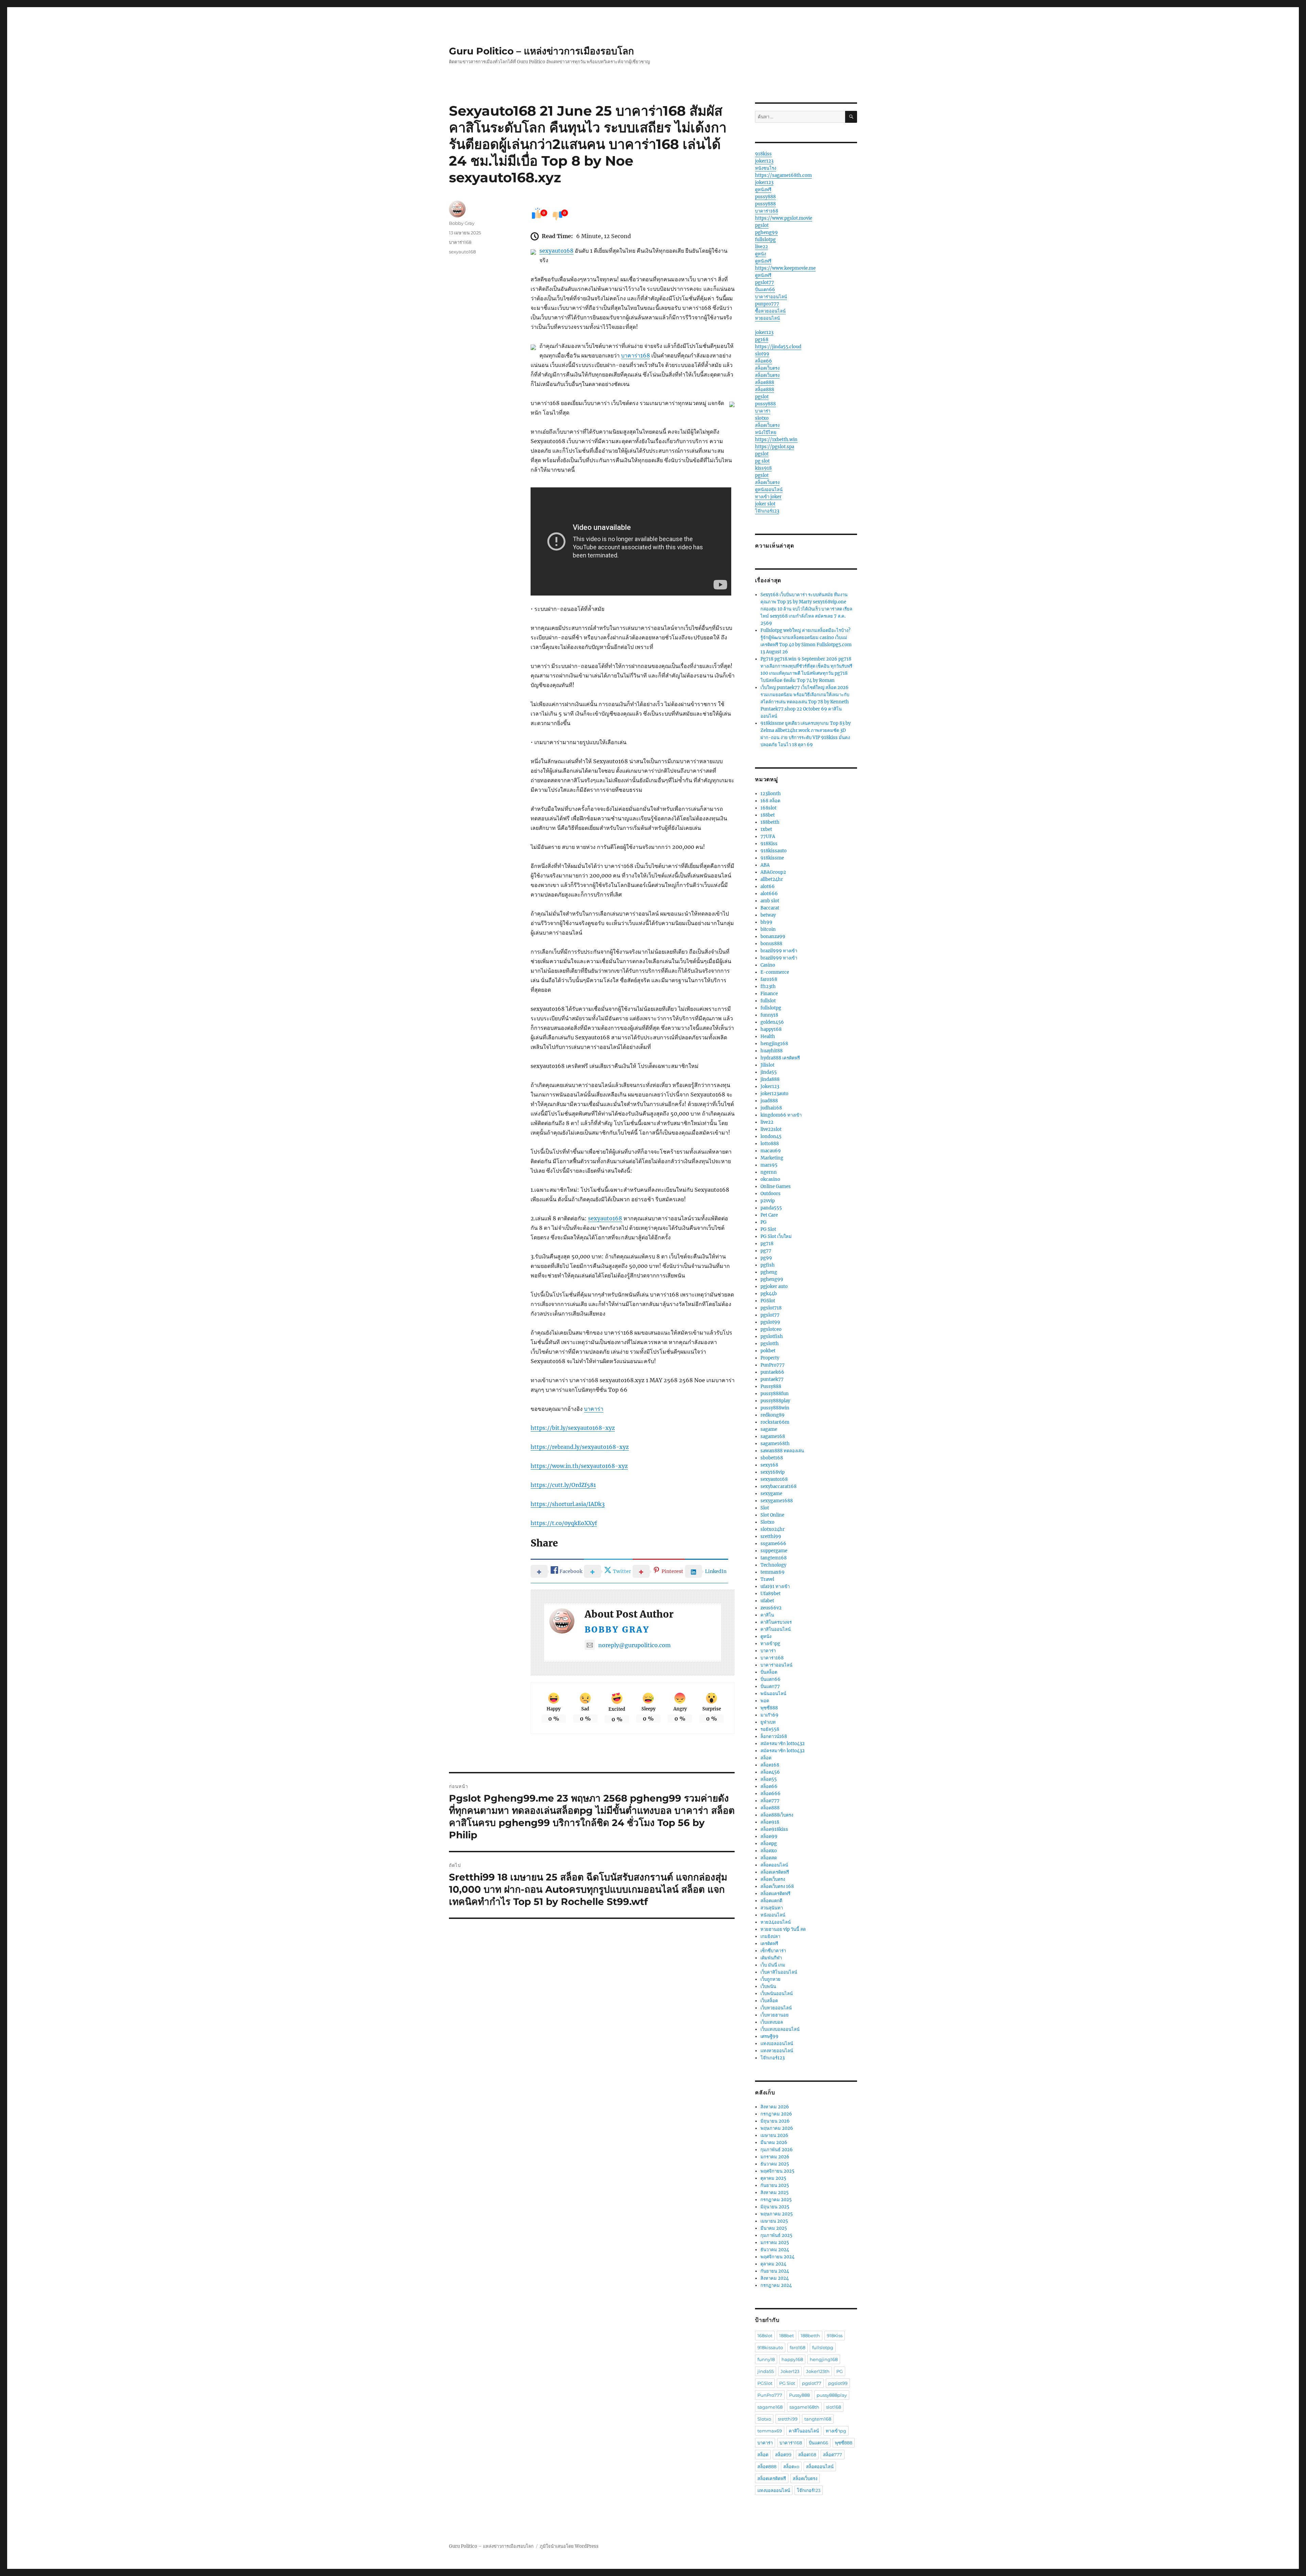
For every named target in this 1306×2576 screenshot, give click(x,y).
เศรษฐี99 (769, 2036)
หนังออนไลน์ (773, 1915)
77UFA (768, 837)
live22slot (771, 1129)
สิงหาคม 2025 (775, 2193)
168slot (768, 808)
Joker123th (818, 2371)
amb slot (770, 901)
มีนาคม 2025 (774, 2228)
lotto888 (770, 1144)
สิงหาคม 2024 (775, 2278)
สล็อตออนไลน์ (774, 1865)
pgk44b (769, 1294)
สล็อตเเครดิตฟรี (775, 1894)
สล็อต (766, 1758)
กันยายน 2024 (775, 2271)
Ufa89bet (771, 1594)
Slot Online (772, 1515)
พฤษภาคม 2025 (777, 2214)
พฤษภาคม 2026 (777, 2128)
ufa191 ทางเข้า (775, 1586)
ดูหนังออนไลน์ (769, 490)
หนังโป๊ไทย (766, 432)
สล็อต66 (764, 361)
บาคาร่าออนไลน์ (771, 297)
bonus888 (771, 944)
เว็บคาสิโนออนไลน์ (779, 1972)
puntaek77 (772, 1379)
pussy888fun (775, 1394)
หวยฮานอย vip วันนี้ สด (783, 1929)
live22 (761, 247)
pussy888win (775, 1408)
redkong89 (773, 1415)
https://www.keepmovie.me (785, 268)
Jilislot (767, 1065)
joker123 (764, 161)
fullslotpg (765, 240)
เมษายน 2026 (774, 2135)
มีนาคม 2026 (774, 2143)
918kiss (763, 154)
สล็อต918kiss (774, 1829)
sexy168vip (773, 1472)
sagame (769, 1429)
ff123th (768, 986)
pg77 (766, 1251)
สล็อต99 (769, 1836)
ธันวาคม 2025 (775, 2164)
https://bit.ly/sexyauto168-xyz (573, 1428)
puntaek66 (772, 1372)
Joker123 (770, 1086)
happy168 (771, 1029)
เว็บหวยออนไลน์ (776, 2008)
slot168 (834, 2407)
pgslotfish (772, 1336)
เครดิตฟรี (769, 1944)
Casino (768, 965)
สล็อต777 (770, 1801)
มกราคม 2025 (775, 2243)
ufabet (767, 1601)
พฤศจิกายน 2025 (777, 2171)
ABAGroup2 (773, 872)
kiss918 (763, 468)
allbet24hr (772, 879)
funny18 (769, 1015)
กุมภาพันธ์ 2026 (777, 2150)
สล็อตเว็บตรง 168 (777, 1886)
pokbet (768, 1351)
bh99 (766, 922)
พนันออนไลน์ (773, 1694)
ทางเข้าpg (770, 1644)
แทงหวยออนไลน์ (777, 2051)
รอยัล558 (770, 1729)
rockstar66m (775, 1422)
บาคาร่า (594, 1409)
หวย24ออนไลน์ (776, 1922)
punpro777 (767, 304)
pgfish (768, 1265)
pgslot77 (765, 282)
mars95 (769, 1165)
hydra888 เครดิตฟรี (780, 1058)
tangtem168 (774, 1558)
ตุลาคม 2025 (773, 2178)
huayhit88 (772, 1051)
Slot (765, 1508)
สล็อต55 (769, 1779)
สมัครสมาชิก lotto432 (783, 1744)
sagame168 (773, 1436)
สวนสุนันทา (772, 1908)
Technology (773, 1565)
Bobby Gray (617, 1630)
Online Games (776, 1186)
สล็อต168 (770, 1765)
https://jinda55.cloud (778, 347)
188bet (768, 815)
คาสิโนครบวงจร (776, 1622)
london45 (771, 1136)
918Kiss (769, 844)
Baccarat (770, 908)
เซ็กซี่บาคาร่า (773, 1951)
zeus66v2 (771, 1608)
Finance (769, 994)
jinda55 (769, 1072)
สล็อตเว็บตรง (767, 368)
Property (770, 1358)
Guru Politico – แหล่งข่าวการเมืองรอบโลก (541, 51)
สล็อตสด (769, 1858)
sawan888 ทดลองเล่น (782, 1451)
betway (768, 915)
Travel (767, 1579)
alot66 (768, 886)
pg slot (762, 461)
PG (764, 1222)
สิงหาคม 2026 (775, 2107)
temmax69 (773, 1572)
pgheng (769, 1272)
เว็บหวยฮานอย (775, 2015)
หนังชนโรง (766, 168)
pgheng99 (766, 232)
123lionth (771, 794)
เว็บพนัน (768, 1986)
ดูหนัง (760, 254)
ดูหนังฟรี (763, 190)
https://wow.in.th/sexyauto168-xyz (579, 1466)
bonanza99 (773, 936)
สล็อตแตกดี (771, 1901)
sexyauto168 (556, 251)
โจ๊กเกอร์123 (767, 511)
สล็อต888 (765, 382)
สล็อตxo (769, 1851)
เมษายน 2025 (774, 2221)
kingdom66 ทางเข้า (781, 1115)
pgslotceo (771, 1329)
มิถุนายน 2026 (775, 2121)
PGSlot (768, 1301)
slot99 (762, 354)
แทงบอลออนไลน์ (777, 2044)
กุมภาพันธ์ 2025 (776, 2235)
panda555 (771, 1208)
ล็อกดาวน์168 (774, 1736)
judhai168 (771, 1108)
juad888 (769, 1101)
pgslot (762, 225)
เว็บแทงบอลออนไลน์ (780, 2029)
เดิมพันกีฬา (771, 1958)
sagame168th (775, 1444)
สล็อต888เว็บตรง (777, 1815)
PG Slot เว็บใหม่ (776, 1236)
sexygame (771, 1494)
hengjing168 (774, 1044)
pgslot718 (771, 1308)
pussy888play (775, 1401)
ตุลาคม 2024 (773, 2264)
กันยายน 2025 (775, 2185)
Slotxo (767, 1522)
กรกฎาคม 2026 (776, 2114)
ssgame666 (773, 1544)
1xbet (766, 829)
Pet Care (769, 1215)
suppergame (774, 1551)
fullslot (768, 1001)
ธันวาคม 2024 (775, 2250)
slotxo (762, 418)
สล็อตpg (769, 1844)
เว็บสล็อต (769, 2001)
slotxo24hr (773, 1529)
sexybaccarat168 (778, 1486)
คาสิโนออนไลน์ (776, 1629)
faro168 (769, 979)
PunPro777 (773, 1365)
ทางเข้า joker (768, 497)
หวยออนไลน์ (767, 318)
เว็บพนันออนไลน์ (777, 1994)
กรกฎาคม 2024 (776, 2285)
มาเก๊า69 (769, 1715)
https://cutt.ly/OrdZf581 (563, 1485)
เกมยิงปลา (770, 1936)
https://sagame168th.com (783, 175)
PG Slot (768, 1229)
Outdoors (771, 1194)
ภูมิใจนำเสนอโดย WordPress (569, 2546)
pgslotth (770, 1344)
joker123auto (774, 1094)
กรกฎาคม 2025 (776, 2200)
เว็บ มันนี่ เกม (773, 1965)
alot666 (769, 894)
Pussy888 (771, 1386)
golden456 (772, 1022)
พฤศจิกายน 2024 (777, 2257)
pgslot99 (770, 1322)
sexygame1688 (777, 1501)
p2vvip (768, 1201)
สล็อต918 (770, 1822)
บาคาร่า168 (635, 355)
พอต (765, 1701)
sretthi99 (771, 1536)
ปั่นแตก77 (770, 1686)
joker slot (765, 504)
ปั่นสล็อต (769, 1672)
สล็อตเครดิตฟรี (775, 1872)
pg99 (766, 1258)
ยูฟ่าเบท (768, 1722)
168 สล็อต (770, 801)
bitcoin (768, 929)
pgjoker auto (774, 1286)
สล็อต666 (771, 1794)
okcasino (770, 1179)
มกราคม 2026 (775, 2157)
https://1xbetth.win (776, 440)
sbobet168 (772, 1458)
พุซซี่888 (769, 1708)
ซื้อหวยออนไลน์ (770, 311)
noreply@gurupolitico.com (634, 1645)
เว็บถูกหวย (771, 1979)
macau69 (771, 1151)
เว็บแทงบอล (772, 2022)
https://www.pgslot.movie (784, 218)
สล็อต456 (770, 1772)
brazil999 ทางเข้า (779, 951)
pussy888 (765, 197)
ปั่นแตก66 (765, 290)
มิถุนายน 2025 (775, 2207)
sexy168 (769, 1465)
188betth (770, 822)
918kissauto (774, 851)
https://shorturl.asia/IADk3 (568, 1504)
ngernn (769, 1172)
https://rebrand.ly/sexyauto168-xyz (580, 1447)
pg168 (762, 340)
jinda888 (770, 1079)
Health (768, 1036)
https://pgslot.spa (775, 447)
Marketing (772, 1158)
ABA (765, 865)
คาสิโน (767, 1615)
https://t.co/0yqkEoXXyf (564, 1523)
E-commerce (775, 972)
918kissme (772, 858)
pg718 (767, 1244)
